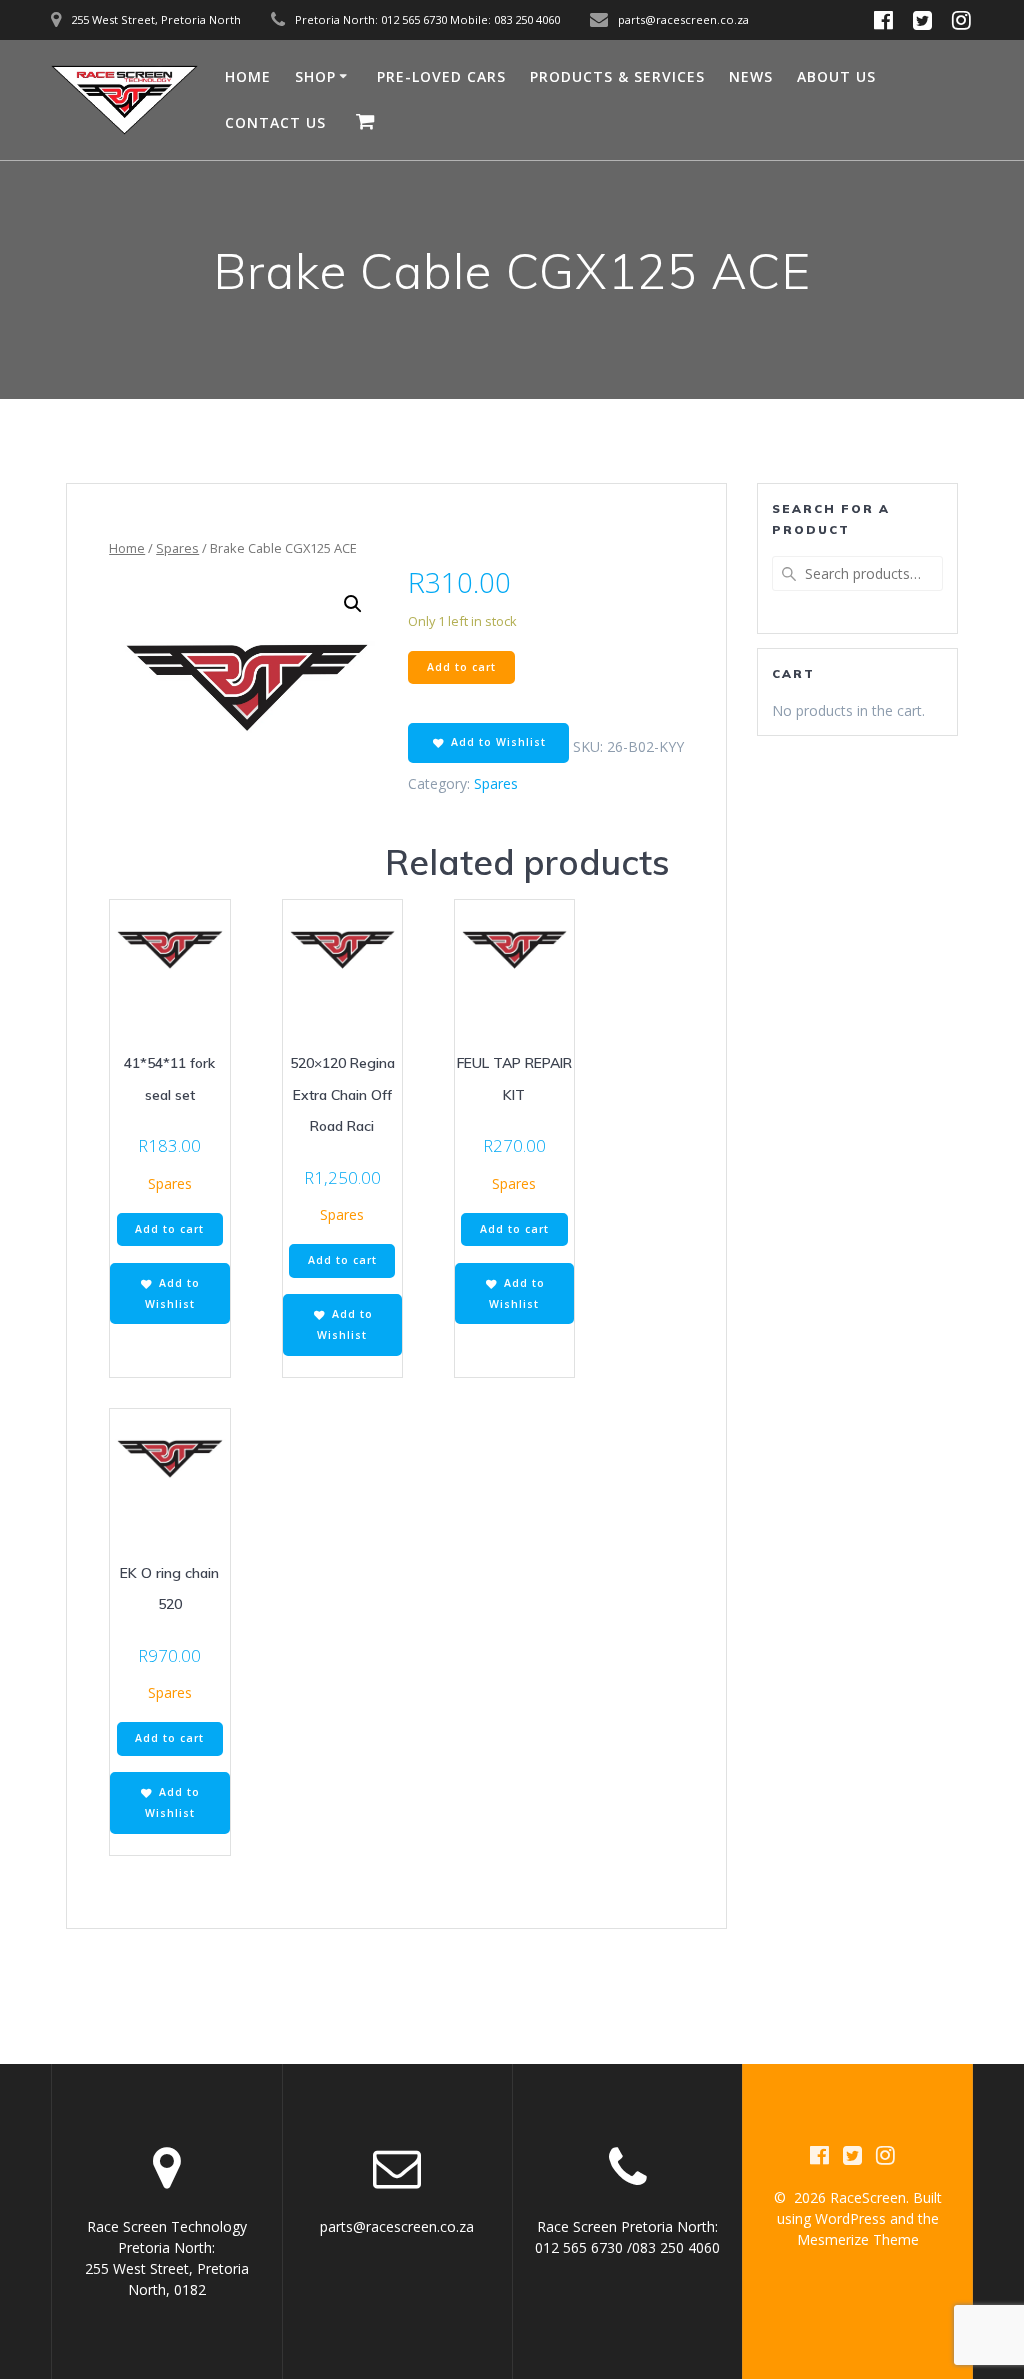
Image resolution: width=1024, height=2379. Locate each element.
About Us (836, 76)
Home (127, 548)
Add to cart (461, 667)
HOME (248, 76)
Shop (315, 76)
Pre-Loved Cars (441, 76)
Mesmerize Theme (858, 2239)
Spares (177, 548)
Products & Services (617, 76)
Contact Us (275, 122)
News (751, 76)
